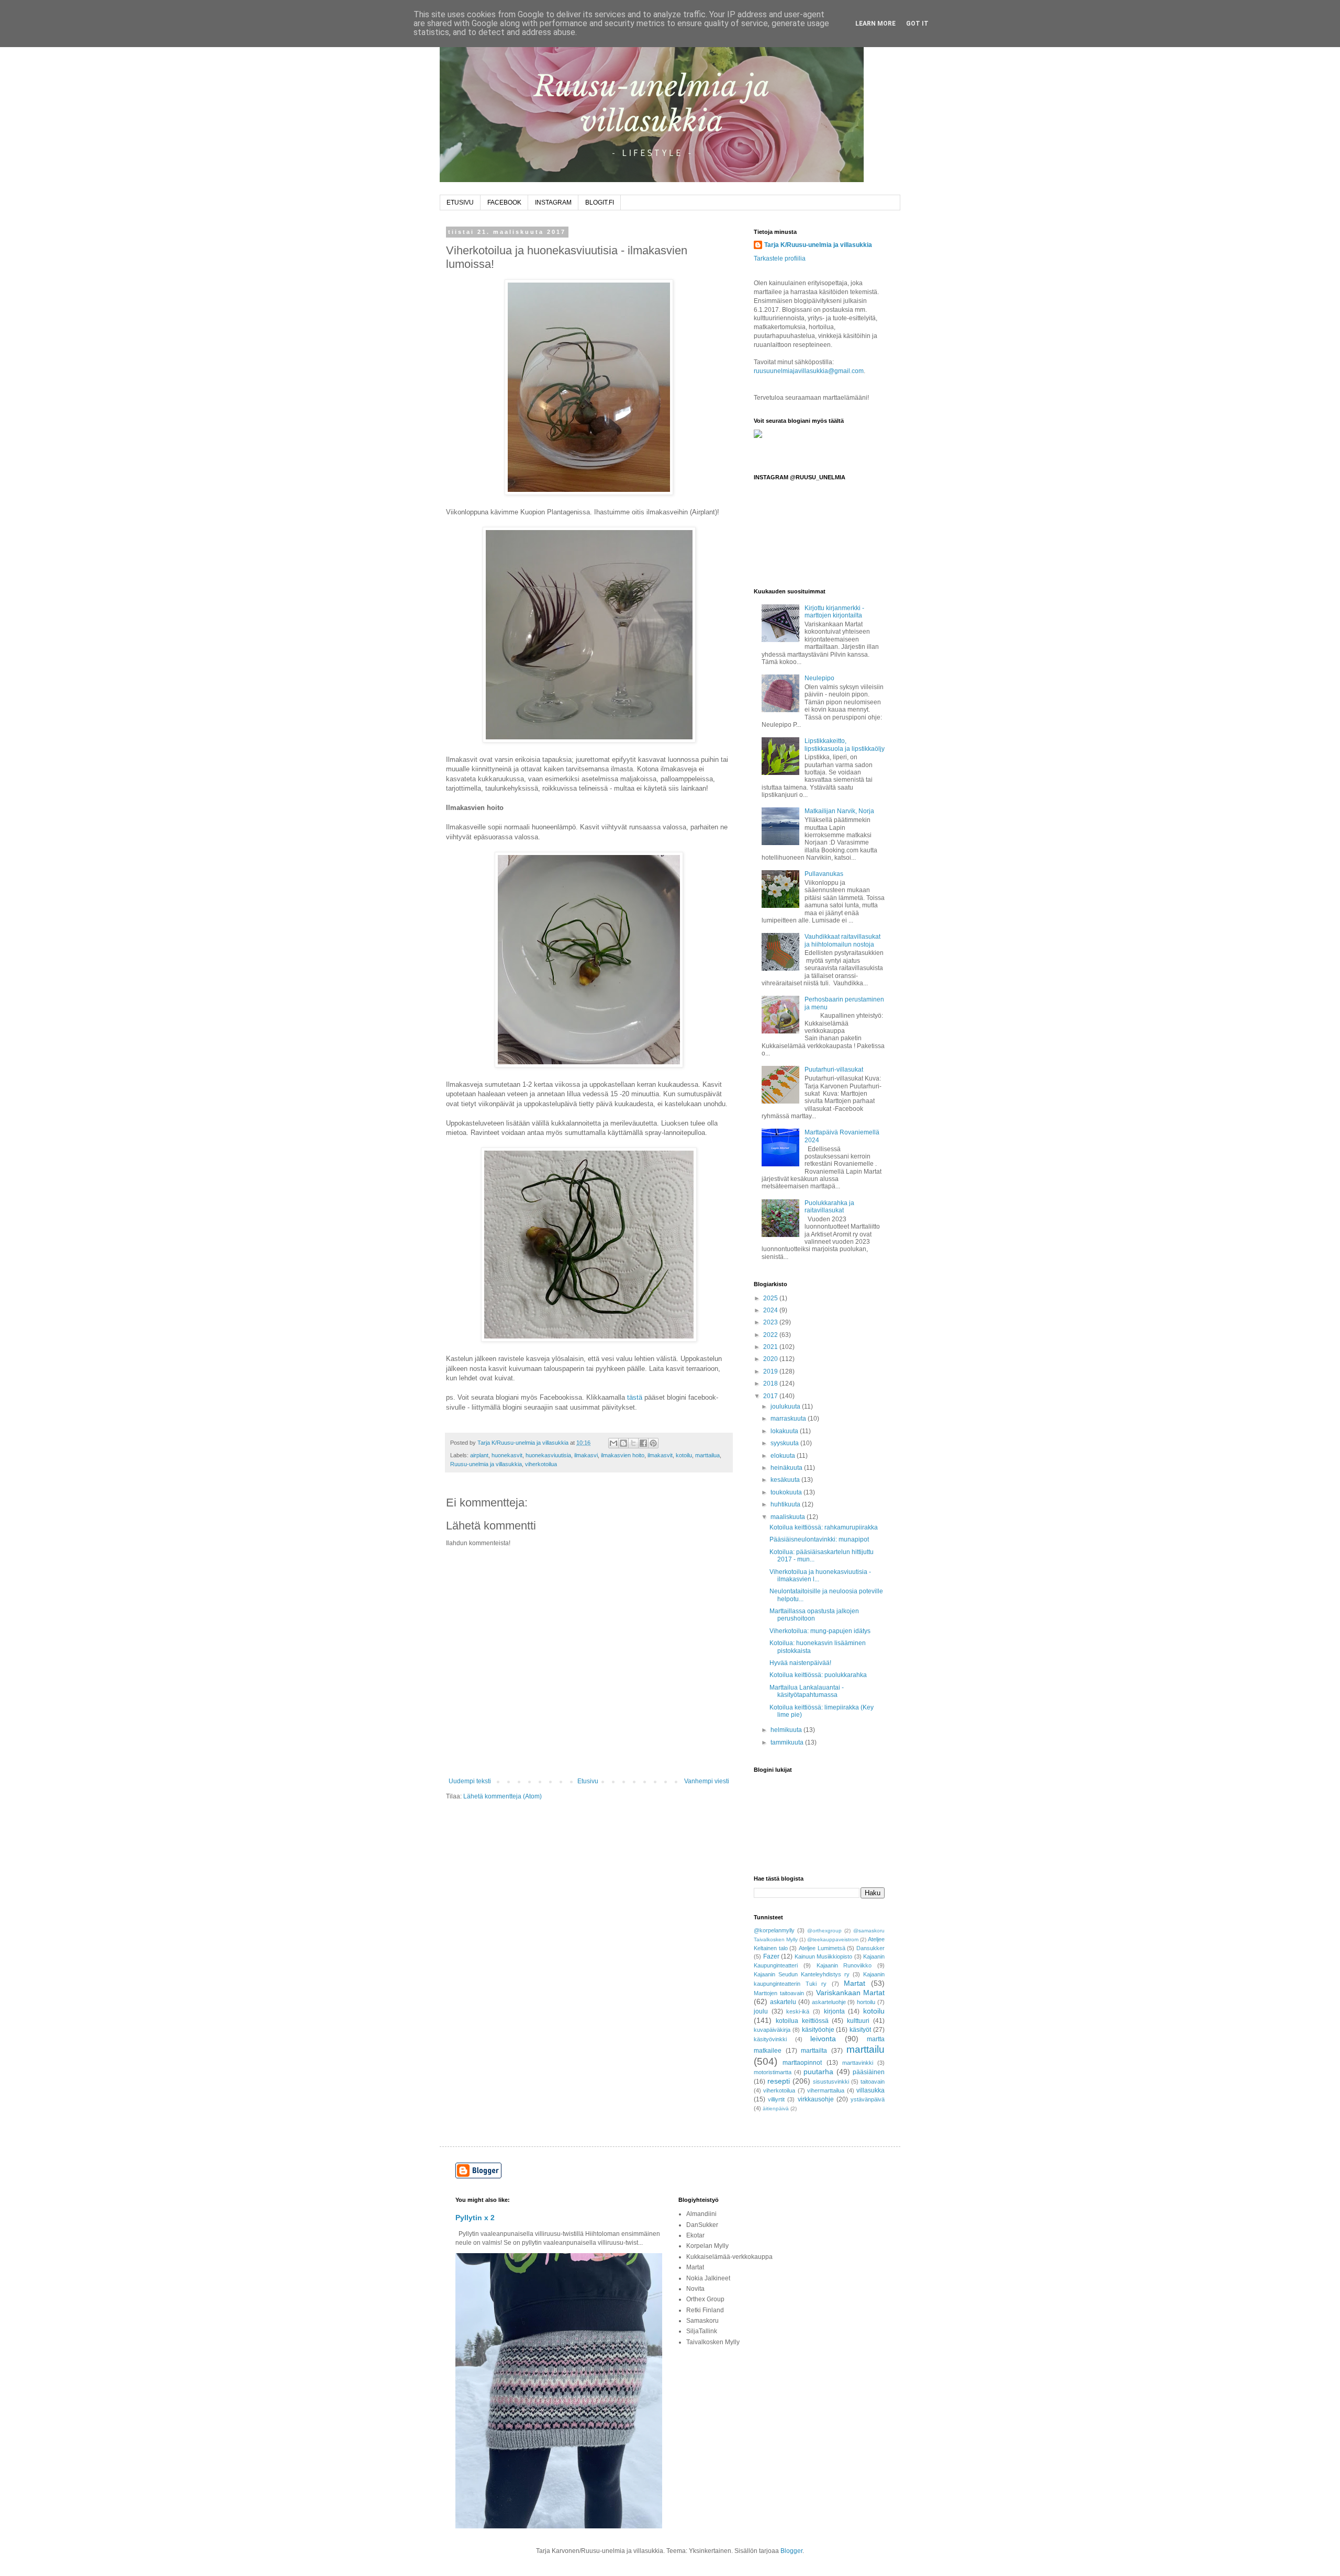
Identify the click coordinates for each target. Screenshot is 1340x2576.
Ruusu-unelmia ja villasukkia (486, 1464)
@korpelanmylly (774, 1930)
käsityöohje (818, 2030)
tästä (635, 1397)
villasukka (870, 2090)
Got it (917, 24)
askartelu (783, 2002)
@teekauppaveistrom (833, 1939)
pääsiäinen (869, 2072)
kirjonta (834, 2011)
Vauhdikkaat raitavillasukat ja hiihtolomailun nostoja (842, 940)
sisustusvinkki (831, 2082)
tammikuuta (788, 1742)
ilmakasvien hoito (623, 1455)
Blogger (791, 2551)
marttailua (707, 1455)
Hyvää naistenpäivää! (800, 1663)
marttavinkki (858, 2063)
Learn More (875, 24)
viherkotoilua (541, 1464)
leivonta (823, 2039)
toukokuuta (787, 1492)
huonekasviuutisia (548, 1455)
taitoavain (873, 2082)
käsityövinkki (770, 2039)
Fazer (771, 1956)
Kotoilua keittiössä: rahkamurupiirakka (824, 1527)
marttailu (866, 2049)
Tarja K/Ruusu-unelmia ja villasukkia (818, 245)
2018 (771, 1383)
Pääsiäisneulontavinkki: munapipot (819, 1539)
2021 (771, 1347)
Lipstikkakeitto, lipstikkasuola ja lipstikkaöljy (845, 745)
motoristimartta (773, 2072)
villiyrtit (776, 2099)
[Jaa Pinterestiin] (653, 1443)
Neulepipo (819, 678)
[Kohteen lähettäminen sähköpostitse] (613, 1443)
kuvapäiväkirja (772, 2030)
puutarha (818, 2072)
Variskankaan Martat (851, 1993)
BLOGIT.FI (600, 203)
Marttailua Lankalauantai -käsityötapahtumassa (807, 1691)
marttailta (814, 2051)
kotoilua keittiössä (802, 2021)
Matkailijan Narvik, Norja (839, 811)
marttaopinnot (802, 2063)
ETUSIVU (460, 203)
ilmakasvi (586, 1455)
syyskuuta (785, 1443)
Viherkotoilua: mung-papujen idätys (820, 1631)
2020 (771, 1359)
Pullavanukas (824, 874)
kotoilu (684, 1455)
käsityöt (860, 2030)
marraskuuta (789, 1419)
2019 (771, 1371)
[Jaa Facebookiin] (643, 1443)
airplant (479, 1455)
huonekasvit (507, 1455)
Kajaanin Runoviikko (844, 1965)
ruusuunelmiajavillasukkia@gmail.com (809, 371)
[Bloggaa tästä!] (623, 1443)
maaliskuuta (789, 1517)
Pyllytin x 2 (475, 2218)
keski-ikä (798, 2011)
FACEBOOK (504, 203)
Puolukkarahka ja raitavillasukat (829, 1207)
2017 (771, 1396)
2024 (771, 1310)
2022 (771, 1335)
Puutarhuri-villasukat (834, 1070)
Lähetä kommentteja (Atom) (502, 1796)
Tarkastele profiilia (780, 258)
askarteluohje (829, 2002)
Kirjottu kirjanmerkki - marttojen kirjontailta (834, 612)
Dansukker (870, 1948)
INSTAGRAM (553, 203)
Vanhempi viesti (707, 1781)
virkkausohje (816, 2099)
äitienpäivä (776, 2108)
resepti (779, 2081)
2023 (771, 1322)
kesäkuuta (786, 1480)
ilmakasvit (660, 1455)
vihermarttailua (826, 2090)
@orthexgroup (824, 1931)
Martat (855, 1983)
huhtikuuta (786, 1504)
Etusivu (588, 1781)
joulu (761, 2011)
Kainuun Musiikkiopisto (824, 1956)
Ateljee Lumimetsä (822, 1948)
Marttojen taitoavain (779, 1993)
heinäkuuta (787, 1468)
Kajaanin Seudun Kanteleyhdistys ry (802, 1974)
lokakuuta (785, 1431)
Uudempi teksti (470, 1781)
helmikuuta (787, 1730)
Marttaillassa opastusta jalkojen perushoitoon (814, 1615)
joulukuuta (786, 1407)
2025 (771, 1298)
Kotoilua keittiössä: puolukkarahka (818, 1675)
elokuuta (784, 1456)
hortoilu (866, 2002)
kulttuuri (858, 2021)
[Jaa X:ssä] (633, 1443)
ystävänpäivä (868, 2099)
